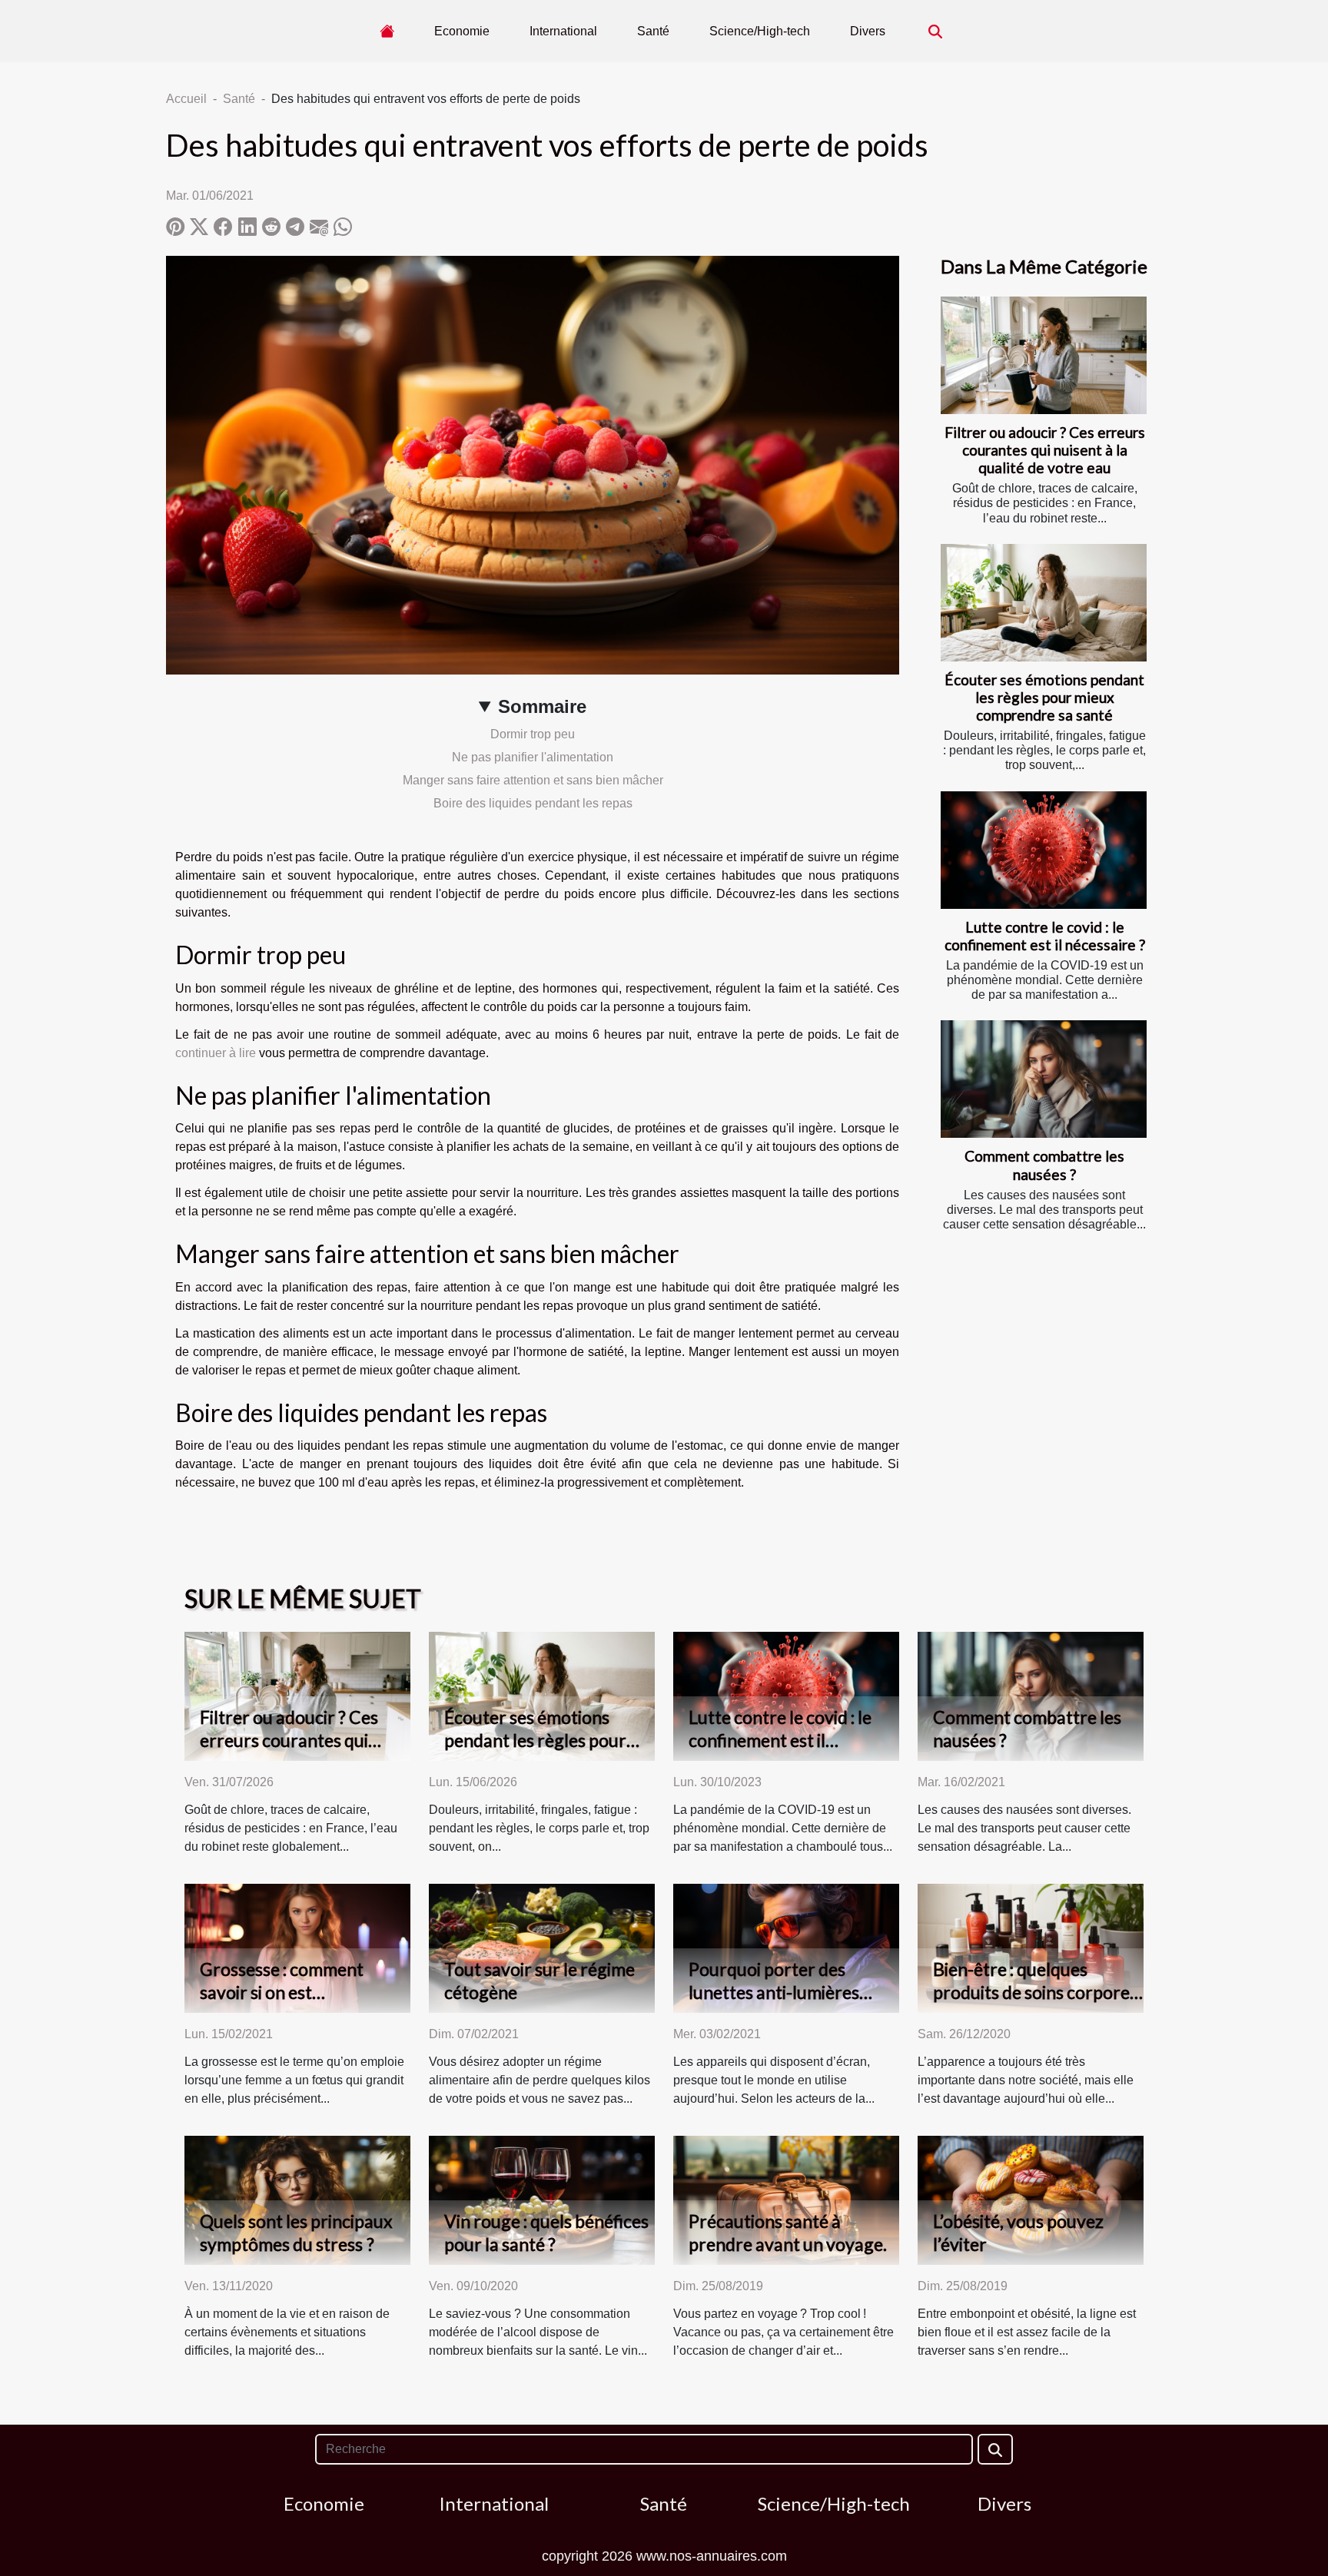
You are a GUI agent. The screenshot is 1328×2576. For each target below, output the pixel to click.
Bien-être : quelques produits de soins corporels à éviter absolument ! (1037, 1992)
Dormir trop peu (533, 734)
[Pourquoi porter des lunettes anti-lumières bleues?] (786, 1948)
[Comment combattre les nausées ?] (1044, 1079)
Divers (868, 31)
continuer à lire (216, 1053)
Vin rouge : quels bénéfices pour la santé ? (546, 2233)
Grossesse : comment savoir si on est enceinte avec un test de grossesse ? (292, 2004)
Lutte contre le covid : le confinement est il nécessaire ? (1045, 936)
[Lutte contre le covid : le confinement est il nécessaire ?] (1044, 850)
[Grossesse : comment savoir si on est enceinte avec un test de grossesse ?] (297, 1948)
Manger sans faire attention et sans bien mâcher (533, 780)
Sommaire (542, 706)
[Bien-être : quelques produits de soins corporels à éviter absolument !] (1031, 1948)
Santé (653, 31)
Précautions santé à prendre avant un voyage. (788, 2233)
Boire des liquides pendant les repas (533, 803)
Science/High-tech (760, 31)
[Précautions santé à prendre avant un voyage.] (786, 2200)
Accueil (186, 99)
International (563, 31)
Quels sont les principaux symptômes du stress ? (296, 2233)
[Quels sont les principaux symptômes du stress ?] (297, 2200)
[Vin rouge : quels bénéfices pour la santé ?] (542, 2200)
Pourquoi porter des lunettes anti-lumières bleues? (774, 1992)
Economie (462, 31)
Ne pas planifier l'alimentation (533, 757)
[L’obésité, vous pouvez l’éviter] (1031, 2200)
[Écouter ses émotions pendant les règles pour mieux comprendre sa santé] (1044, 603)
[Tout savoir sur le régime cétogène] (542, 1948)
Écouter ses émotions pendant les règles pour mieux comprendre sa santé (1044, 697)
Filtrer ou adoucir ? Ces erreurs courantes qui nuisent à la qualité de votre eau (1045, 450)
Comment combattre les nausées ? (1044, 1165)
